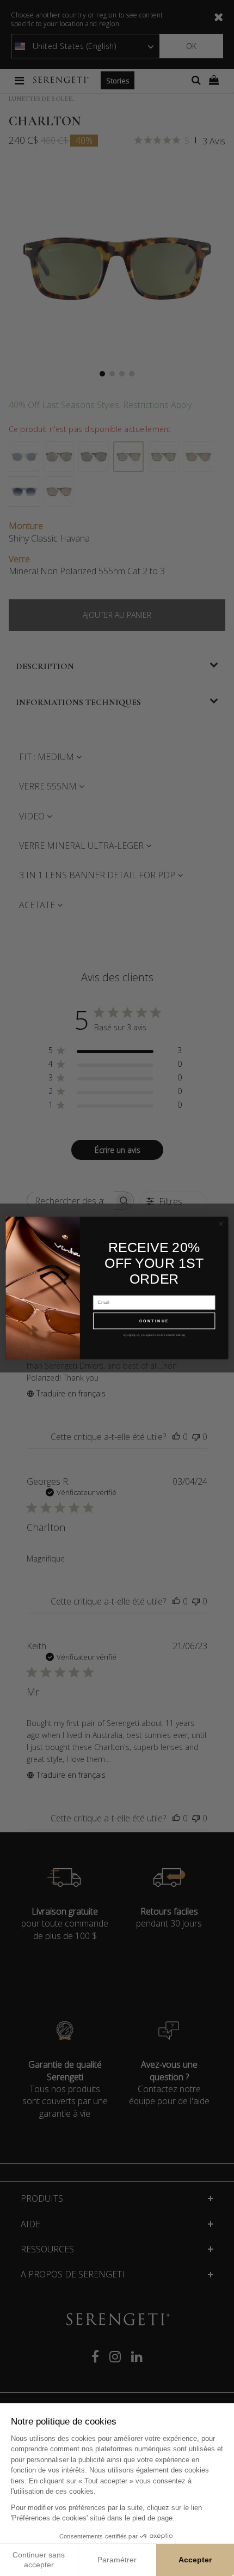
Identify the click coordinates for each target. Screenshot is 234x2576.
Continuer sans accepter (39, 2560)
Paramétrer (117, 2560)
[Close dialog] (221, 1224)
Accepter (195, 2560)
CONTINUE (154, 1321)
